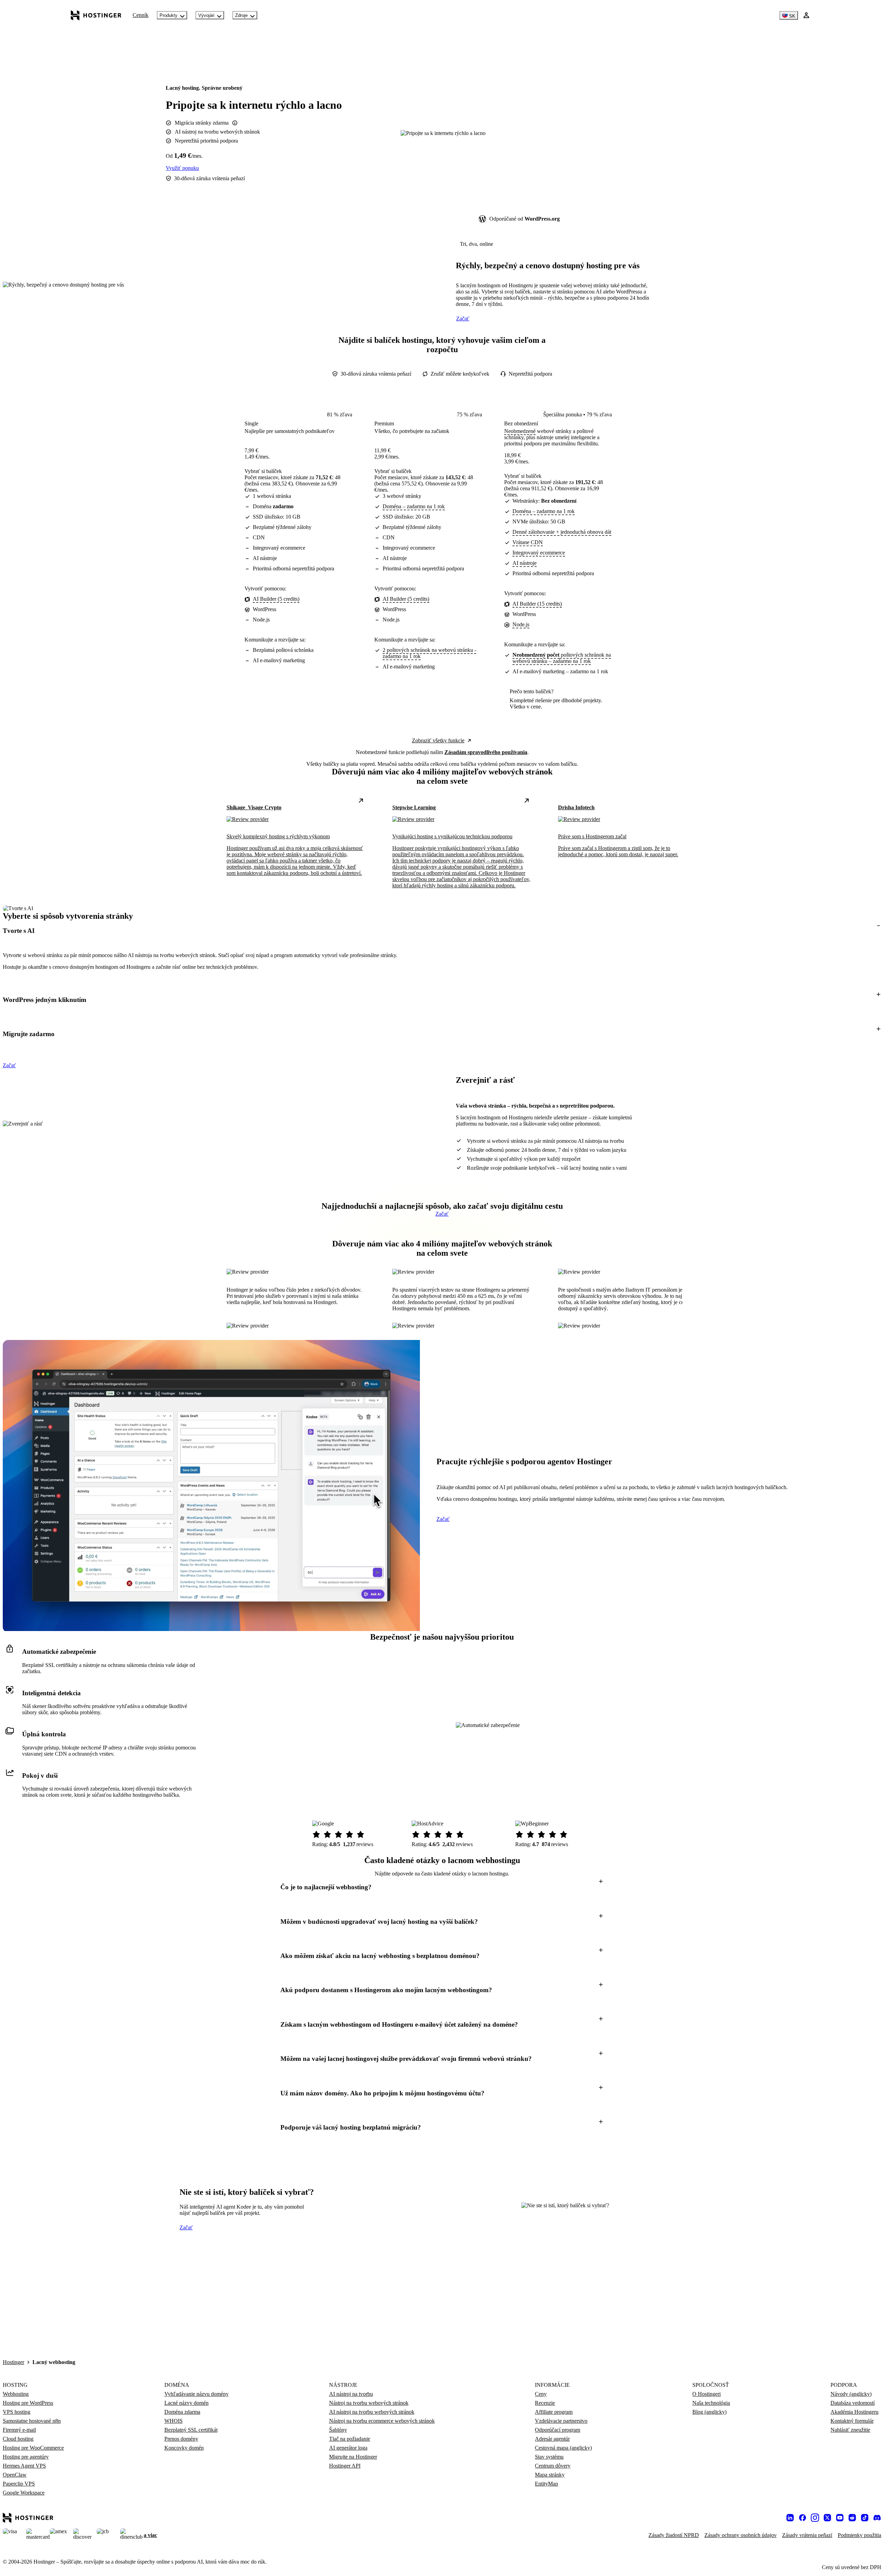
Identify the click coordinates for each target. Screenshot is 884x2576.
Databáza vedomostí (853, 2403)
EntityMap (546, 2484)
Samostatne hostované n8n (32, 2421)
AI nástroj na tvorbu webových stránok (372, 2412)
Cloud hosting (18, 2439)
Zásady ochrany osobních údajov (741, 2535)
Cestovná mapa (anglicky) (563, 2448)
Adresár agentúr (552, 2439)
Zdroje (241, 15)
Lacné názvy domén (186, 2403)
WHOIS (174, 2421)
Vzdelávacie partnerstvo (561, 2421)
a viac (150, 2535)
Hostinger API (345, 2466)
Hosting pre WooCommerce (33, 2448)
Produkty (169, 15)
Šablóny (338, 2430)
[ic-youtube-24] (840, 2518)
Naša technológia (711, 2403)
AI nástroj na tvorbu (351, 2394)
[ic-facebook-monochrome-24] (803, 2518)
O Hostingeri (707, 2394)
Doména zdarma (182, 2412)
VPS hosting (17, 2412)
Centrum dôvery (553, 2466)
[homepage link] (96, 15)
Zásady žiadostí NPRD (674, 2535)
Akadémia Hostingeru (854, 2412)
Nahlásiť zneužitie (850, 2430)
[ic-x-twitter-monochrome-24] (827, 2518)
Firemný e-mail (19, 2430)
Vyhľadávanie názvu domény (196, 2394)
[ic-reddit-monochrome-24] (852, 2518)
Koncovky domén (184, 2448)
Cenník (141, 15)
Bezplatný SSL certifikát (191, 2430)
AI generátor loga (348, 2448)
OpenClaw (15, 2475)
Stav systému (549, 2457)
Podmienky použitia (859, 2535)
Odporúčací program (558, 2430)
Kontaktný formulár (852, 2421)
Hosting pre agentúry (26, 2457)
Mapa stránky (550, 2475)
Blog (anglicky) (709, 2412)
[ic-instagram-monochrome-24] (815, 2518)
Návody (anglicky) (851, 2394)
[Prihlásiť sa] (806, 15)
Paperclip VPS (19, 2484)
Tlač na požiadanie (350, 2439)
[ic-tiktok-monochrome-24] (865, 2518)
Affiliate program (554, 2412)
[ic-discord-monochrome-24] (877, 2518)
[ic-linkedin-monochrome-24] (790, 2518)
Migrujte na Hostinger (353, 2457)
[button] (442, 931)
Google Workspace (24, 2493)
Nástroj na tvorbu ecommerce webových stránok (382, 2421)
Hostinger (13, 2362)
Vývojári (206, 15)
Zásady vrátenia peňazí (807, 2535)
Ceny (541, 2394)
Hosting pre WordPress (28, 2403)
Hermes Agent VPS (24, 2466)
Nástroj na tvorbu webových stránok (369, 2403)
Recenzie (545, 2403)
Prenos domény (181, 2439)
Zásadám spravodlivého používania (486, 752)
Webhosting (16, 2394)
